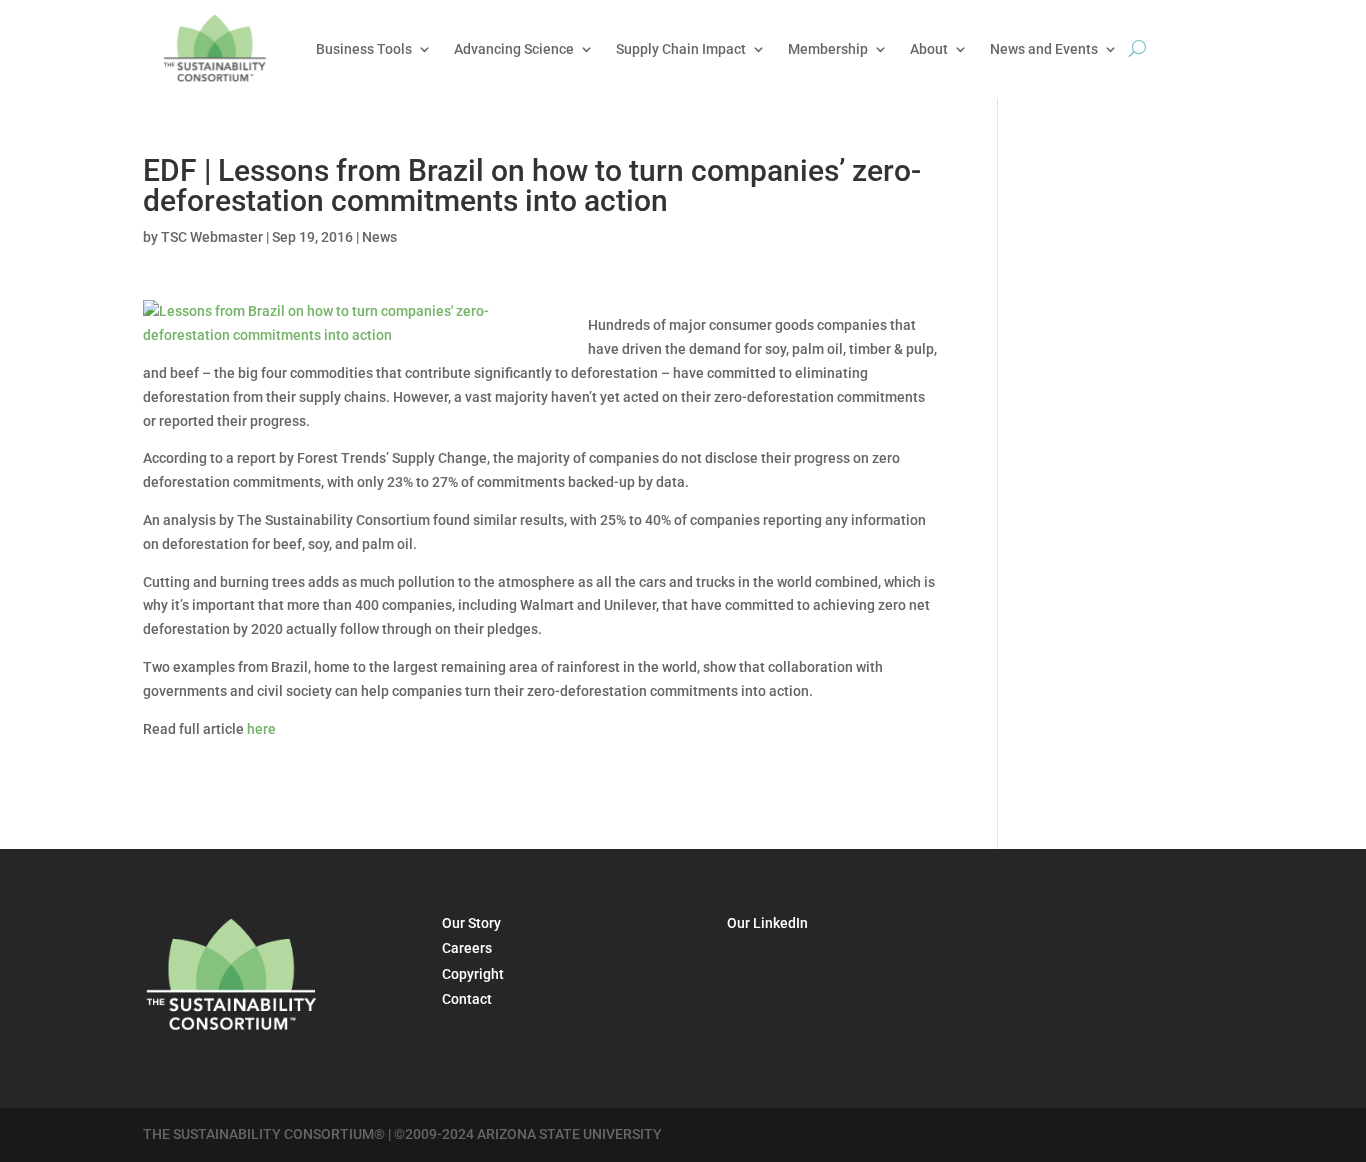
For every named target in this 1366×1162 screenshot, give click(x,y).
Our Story (471, 923)
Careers (467, 948)
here (261, 729)
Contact (467, 999)
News (379, 237)
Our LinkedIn (767, 923)
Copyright (473, 974)
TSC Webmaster (212, 237)
